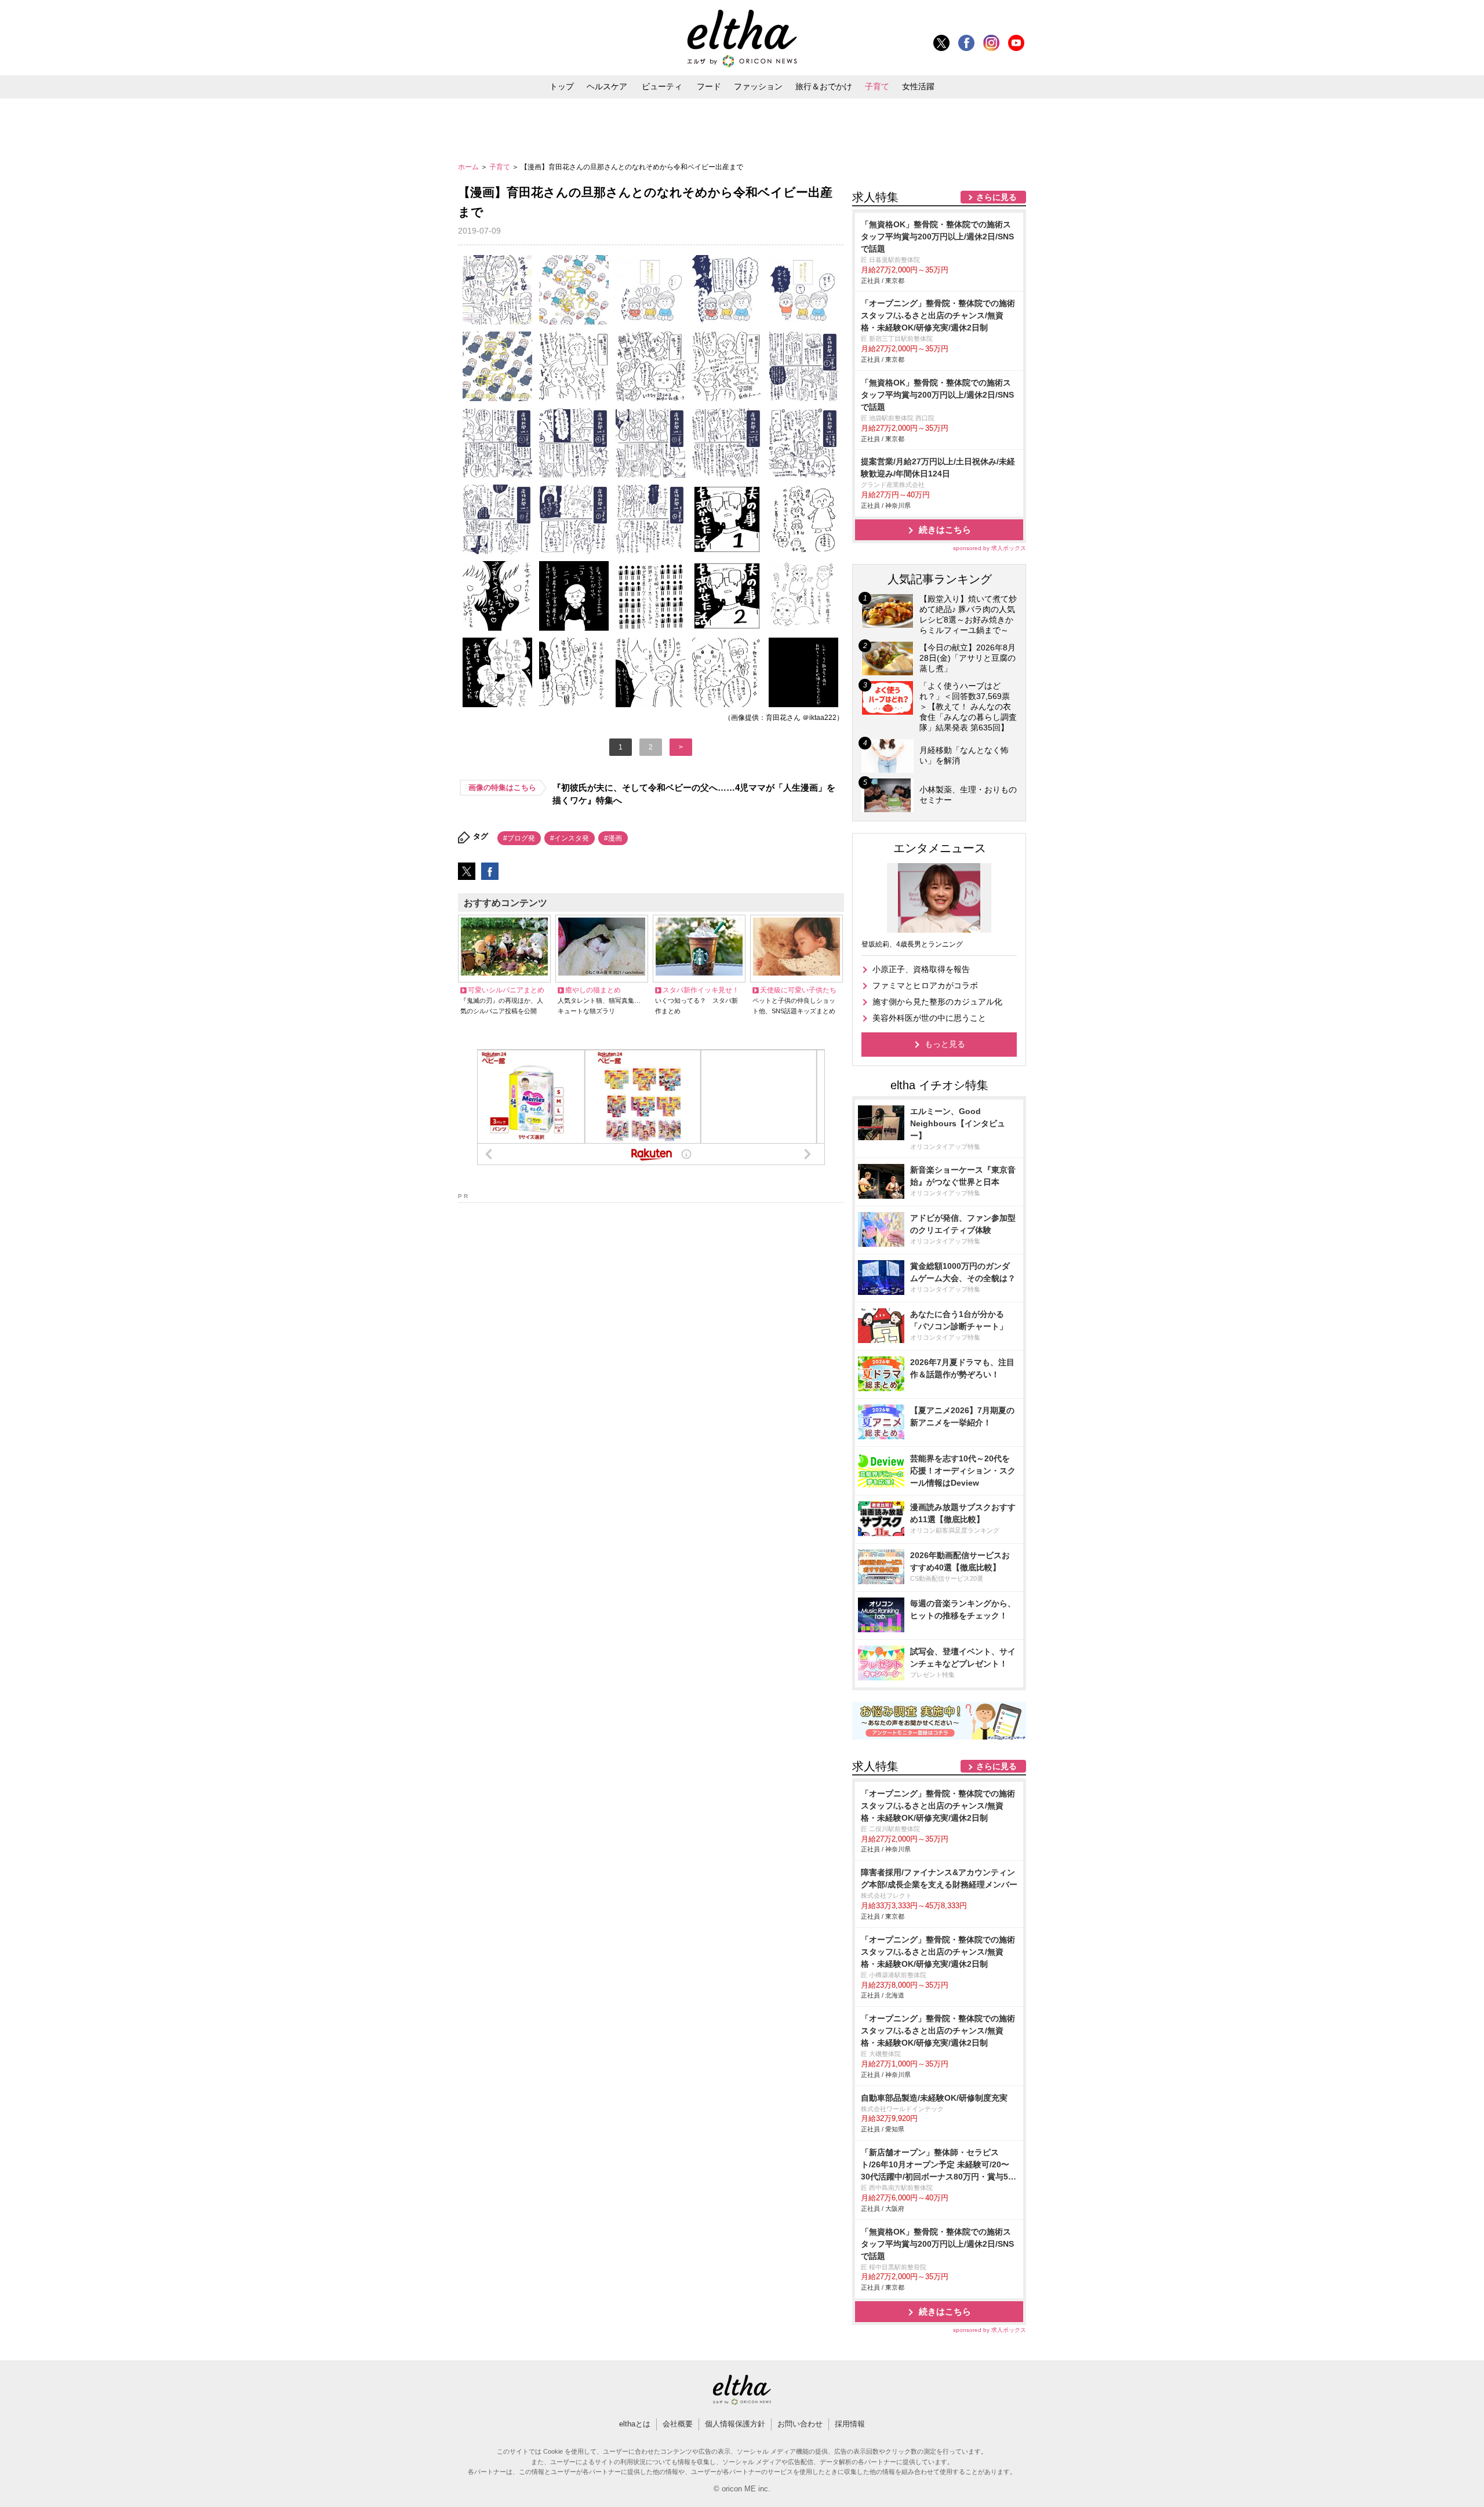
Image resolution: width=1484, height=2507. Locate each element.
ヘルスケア (607, 86)
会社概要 (678, 2424)
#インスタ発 (570, 838)
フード (709, 86)
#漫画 (613, 838)
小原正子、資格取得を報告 (921, 969)
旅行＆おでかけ (824, 86)
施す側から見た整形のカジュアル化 (937, 1002)
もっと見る (945, 1044)
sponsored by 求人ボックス (990, 548)
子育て (877, 86)
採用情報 (850, 2424)
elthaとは (635, 2424)
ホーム (469, 167)
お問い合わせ (800, 2424)
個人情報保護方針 (735, 2424)
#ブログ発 (519, 838)
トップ (562, 86)
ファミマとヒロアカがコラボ (925, 985)
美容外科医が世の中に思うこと (929, 1018)
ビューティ (662, 86)
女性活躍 (918, 86)
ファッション (758, 86)
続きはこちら (945, 530)
